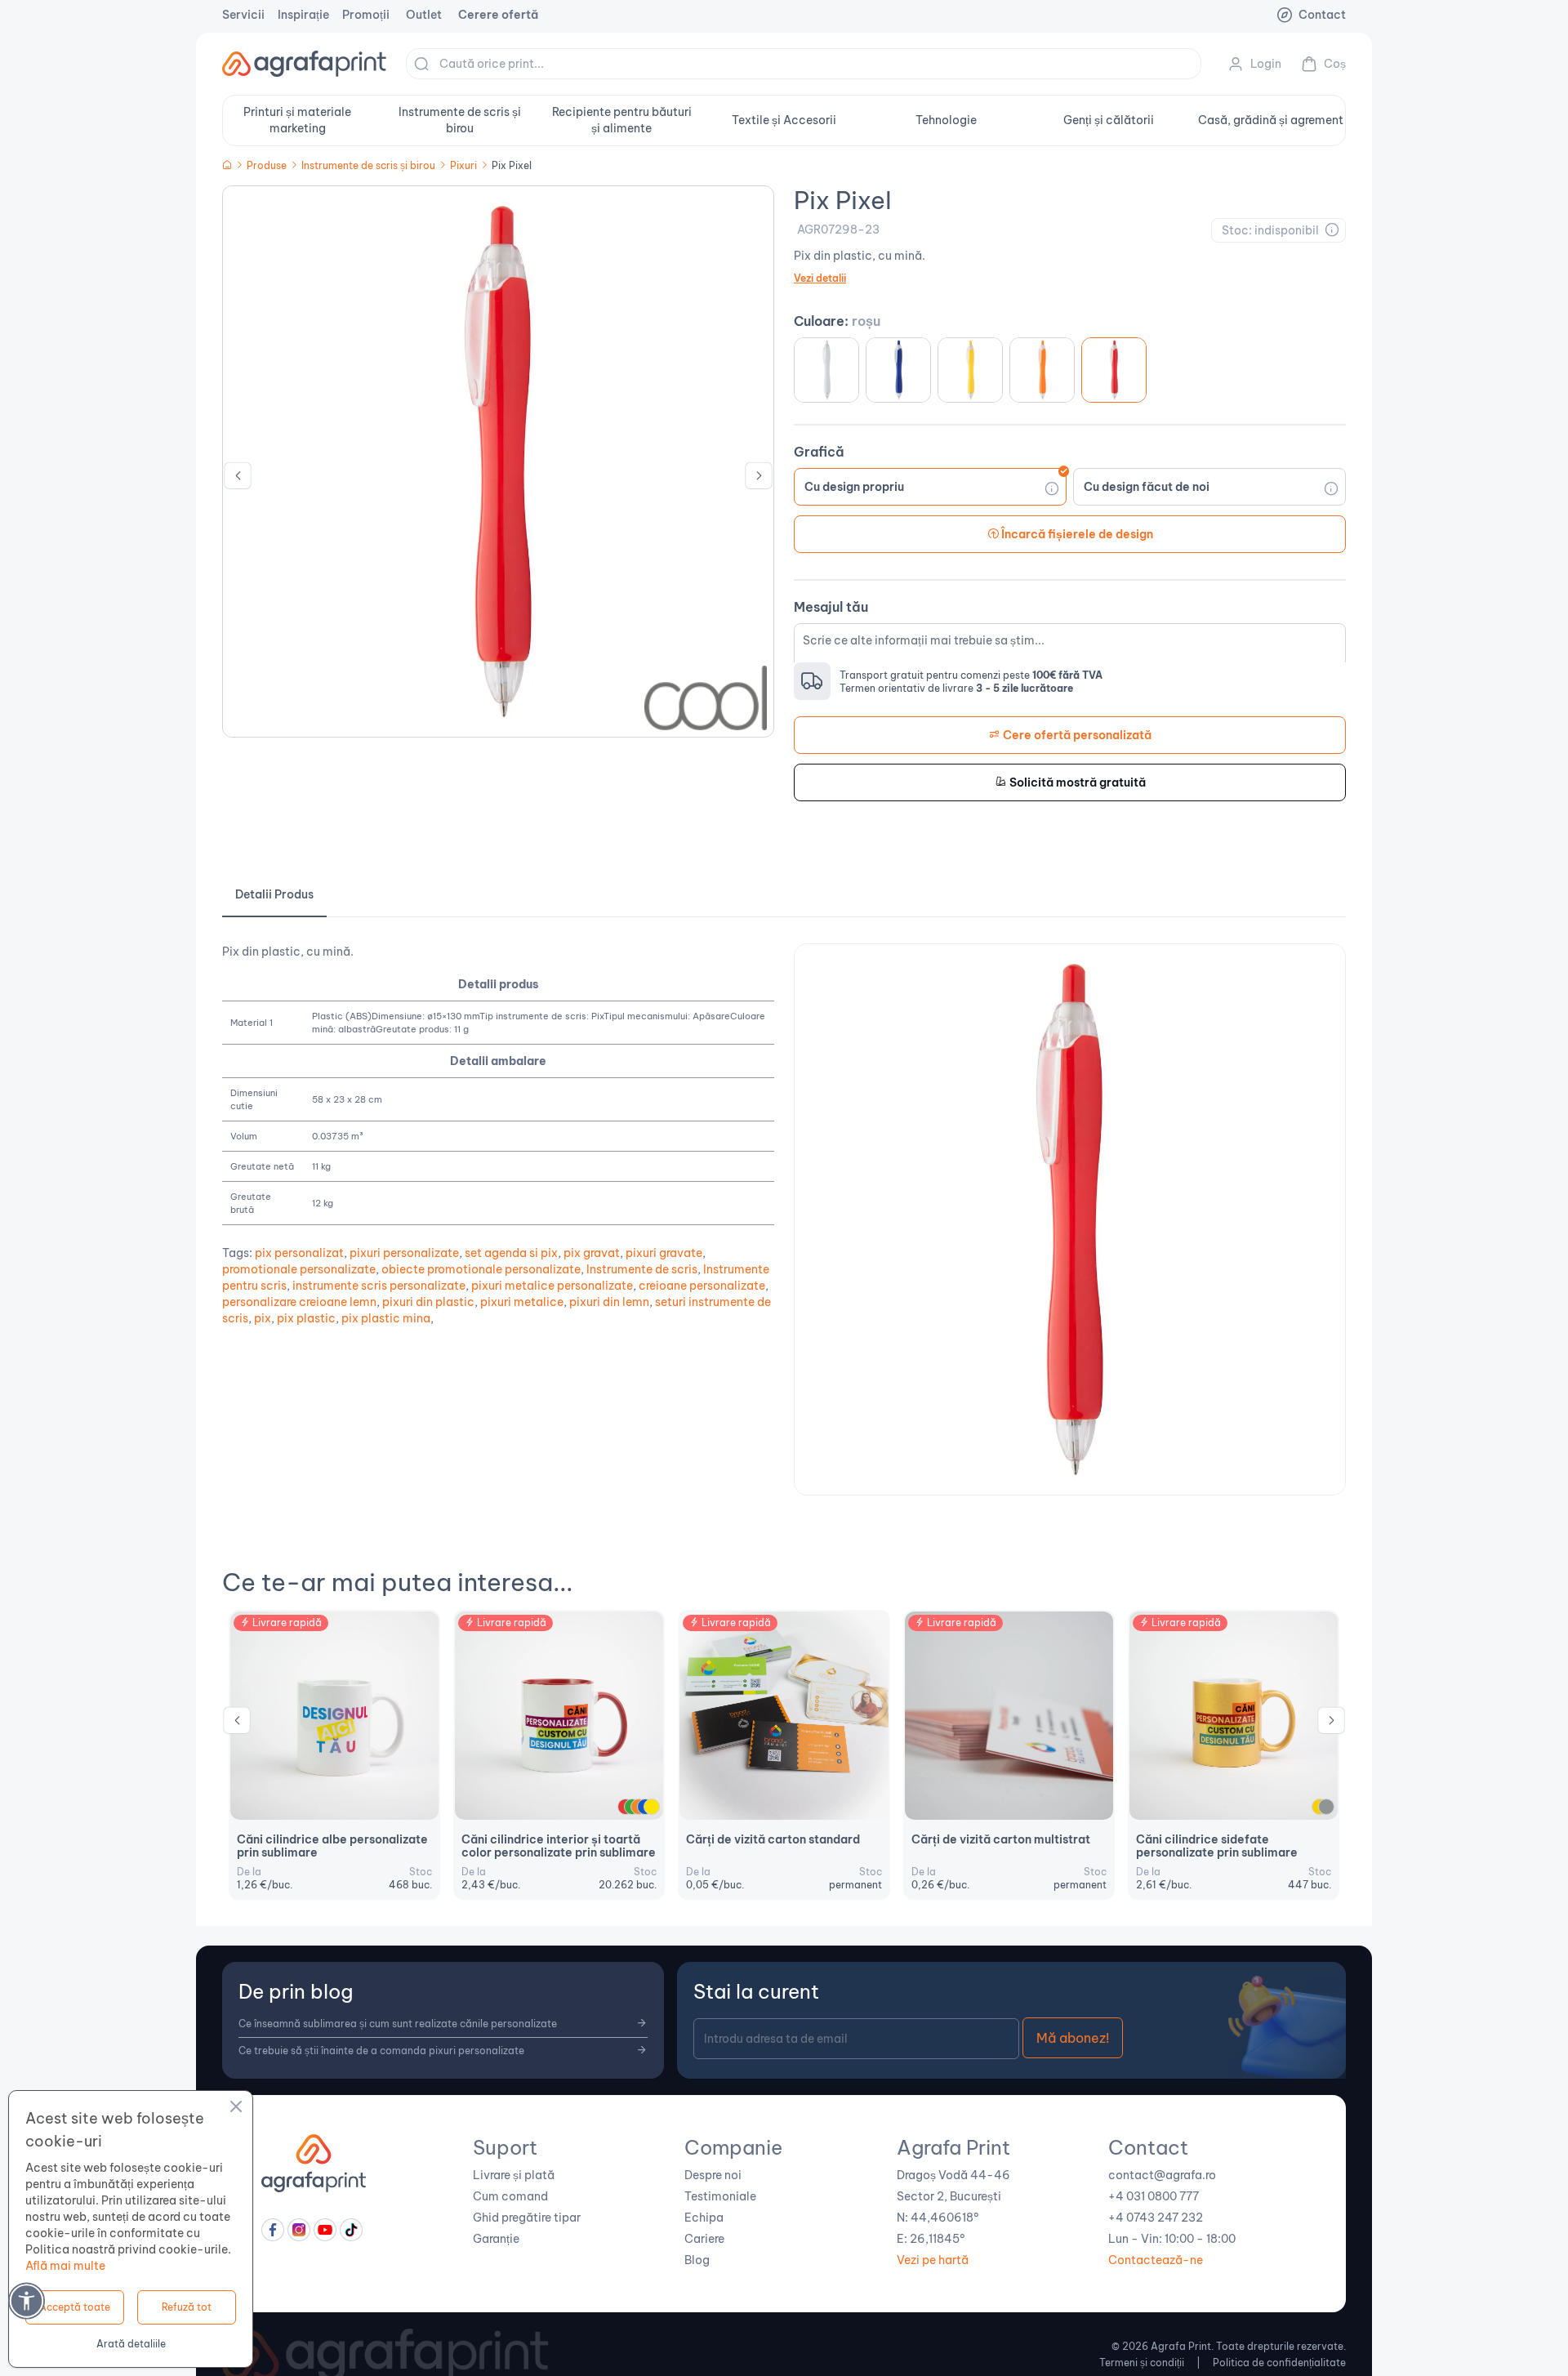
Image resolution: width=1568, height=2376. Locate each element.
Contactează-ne (1156, 2260)
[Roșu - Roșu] (1114, 370)
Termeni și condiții (1142, 2363)
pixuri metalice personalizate (552, 1286)
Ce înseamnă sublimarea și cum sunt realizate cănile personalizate (398, 2024)
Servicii (243, 15)
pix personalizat (299, 1253)
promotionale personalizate (299, 1269)
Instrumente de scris (642, 1269)
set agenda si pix (511, 1253)
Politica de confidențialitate (1279, 2363)
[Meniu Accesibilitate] (27, 2300)
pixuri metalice (522, 1302)
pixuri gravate (664, 1253)
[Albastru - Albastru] (898, 370)
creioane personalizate (702, 1286)
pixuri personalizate (404, 1253)
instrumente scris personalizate (379, 1286)
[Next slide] (759, 479)
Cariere (704, 2239)
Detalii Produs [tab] (274, 894)
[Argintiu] (1326, 1807)
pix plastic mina (386, 1318)
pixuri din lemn (609, 1302)
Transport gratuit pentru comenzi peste (971, 675)
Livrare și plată (514, 2175)
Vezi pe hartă (933, 2260)
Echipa (704, 2218)
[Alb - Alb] (826, 370)
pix (263, 1318)
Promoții (366, 15)
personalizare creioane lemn (299, 1302)
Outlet (424, 15)
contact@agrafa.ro (1162, 2175)
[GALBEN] (652, 1807)
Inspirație (303, 15)
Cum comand (510, 2196)
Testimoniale (720, 2196)
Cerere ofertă (498, 15)
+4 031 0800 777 (1154, 2196)
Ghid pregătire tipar (527, 2218)
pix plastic (306, 1318)
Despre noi (713, 2175)
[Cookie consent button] (236, 2109)
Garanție (496, 2239)
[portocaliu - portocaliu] (1042, 370)
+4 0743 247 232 (1156, 2218)
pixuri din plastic (428, 1302)
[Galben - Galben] (970, 370)
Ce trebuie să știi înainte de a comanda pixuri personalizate (381, 2051)
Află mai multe (65, 2266)
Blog (697, 2260)
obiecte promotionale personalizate (481, 1269)
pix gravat (592, 1253)
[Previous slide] (238, 479)
